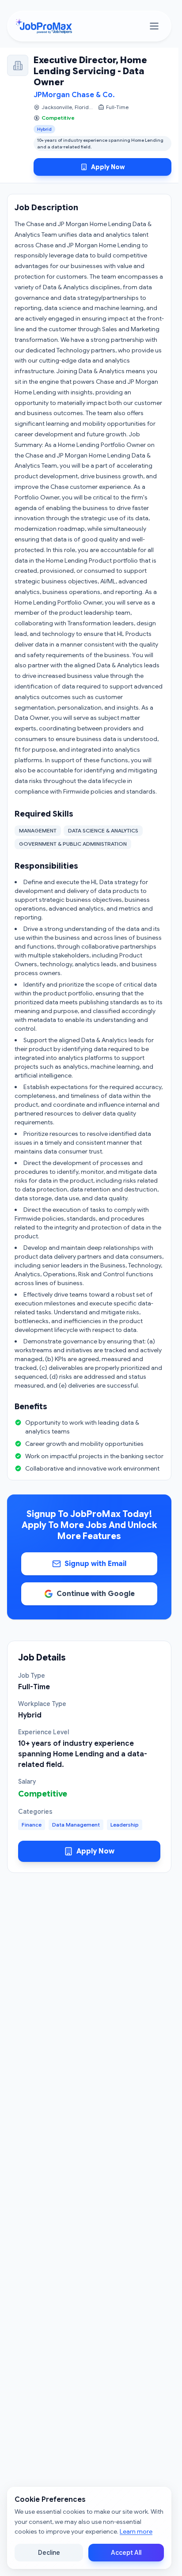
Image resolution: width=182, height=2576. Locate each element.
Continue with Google (96, 1594)
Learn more (136, 2531)
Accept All (126, 2553)
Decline (49, 2553)
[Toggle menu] (154, 26)
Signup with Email (95, 1564)
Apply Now (108, 167)
